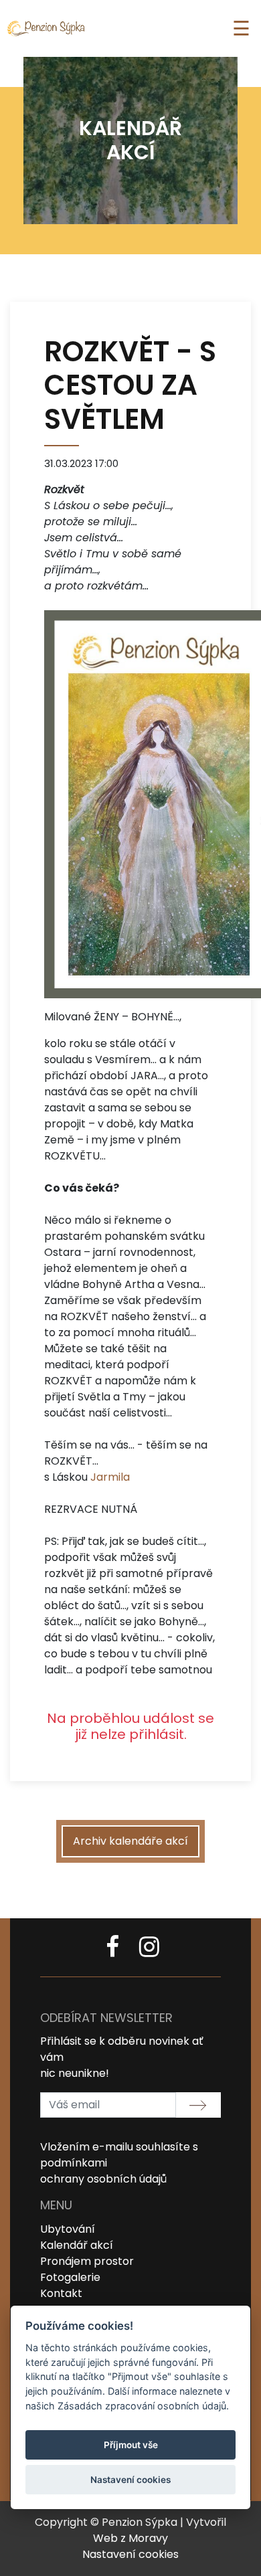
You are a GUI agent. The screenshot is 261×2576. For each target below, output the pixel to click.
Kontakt (61, 2293)
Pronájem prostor (87, 2261)
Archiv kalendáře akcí (130, 1841)
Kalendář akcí (77, 2245)
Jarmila (110, 1477)
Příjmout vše (131, 2445)
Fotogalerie (70, 2277)
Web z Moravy (130, 2538)
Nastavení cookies (130, 2554)
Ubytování (68, 2229)
